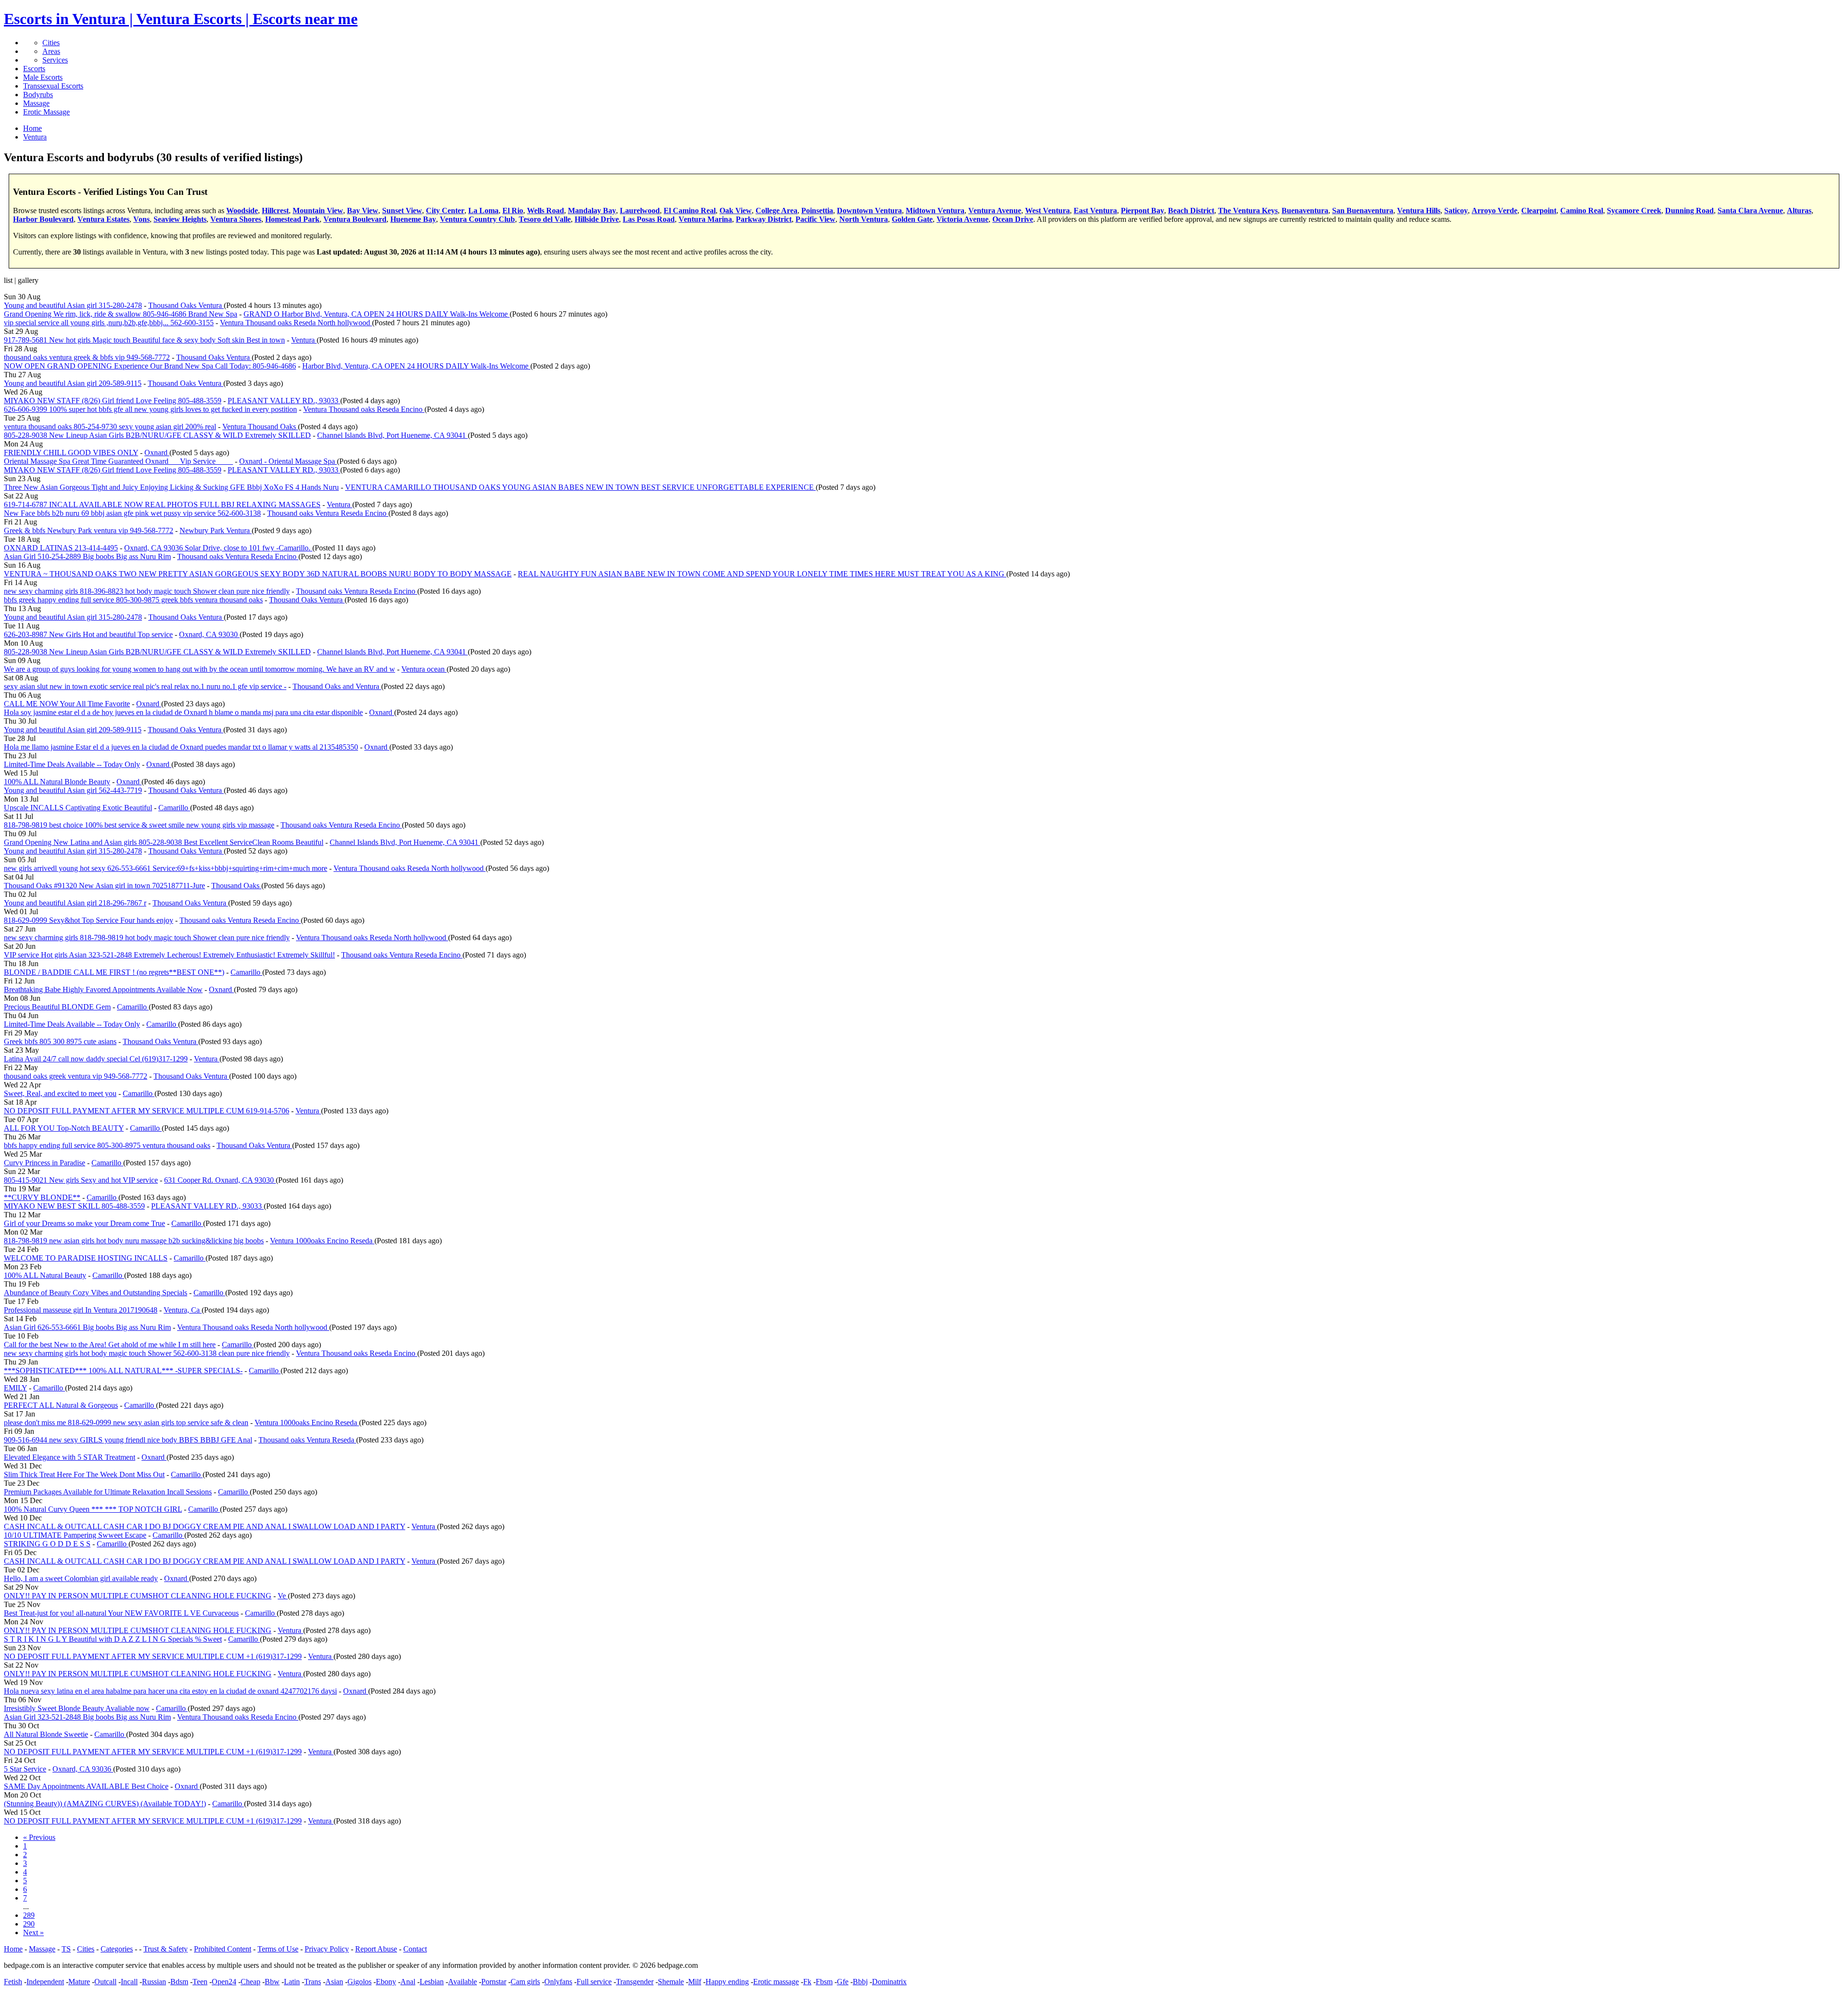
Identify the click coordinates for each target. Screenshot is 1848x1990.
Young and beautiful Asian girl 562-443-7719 (73, 790)
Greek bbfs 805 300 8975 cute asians (60, 1041)
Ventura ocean (424, 669)
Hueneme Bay (413, 219)
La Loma (483, 210)
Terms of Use (278, 1949)
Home (13, 1949)
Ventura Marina (705, 219)
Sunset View (402, 210)
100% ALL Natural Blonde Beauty (57, 782)
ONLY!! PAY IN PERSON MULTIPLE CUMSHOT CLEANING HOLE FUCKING (138, 1596)
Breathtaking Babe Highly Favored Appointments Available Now (103, 989)
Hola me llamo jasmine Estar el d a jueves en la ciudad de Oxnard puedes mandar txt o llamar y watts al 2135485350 (181, 747)
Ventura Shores (236, 219)
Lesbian (432, 1982)
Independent (45, 1982)
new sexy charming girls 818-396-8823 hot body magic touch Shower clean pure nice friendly (147, 591)
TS (66, 1949)
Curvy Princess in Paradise (45, 1163)
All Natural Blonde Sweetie (46, 1734)
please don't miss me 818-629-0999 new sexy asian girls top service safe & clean (126, 1422)
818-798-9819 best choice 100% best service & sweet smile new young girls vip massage (139, 825)
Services (55, 60)
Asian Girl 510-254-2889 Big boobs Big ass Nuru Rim (87, 556)
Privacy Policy (327, 1949)
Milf (695, 1982)
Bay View (363, 210)
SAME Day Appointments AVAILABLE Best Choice (86, 1786)
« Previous (39, 1837)
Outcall (105, 1982)
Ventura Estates (103, 219)
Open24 (224, 1982)
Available (462, 1982)
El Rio (513, 210)
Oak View (736, 210)
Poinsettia (817, 210)
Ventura (304, 340)
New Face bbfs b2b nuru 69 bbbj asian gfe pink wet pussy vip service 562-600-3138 (132, 513)
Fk (807, 1982)
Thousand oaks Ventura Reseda (307, 1440)
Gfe (843, 1982)
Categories (117, 1949)
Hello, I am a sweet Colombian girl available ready (81, 1578)
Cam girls (525, 1982)
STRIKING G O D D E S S (47, 1544)
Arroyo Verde (1495, 210)
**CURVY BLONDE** (42, 1197)
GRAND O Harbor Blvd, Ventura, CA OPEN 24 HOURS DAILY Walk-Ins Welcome (377, 314)
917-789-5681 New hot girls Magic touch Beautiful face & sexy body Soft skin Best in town (144, 340)
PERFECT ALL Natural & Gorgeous (61, 1405)
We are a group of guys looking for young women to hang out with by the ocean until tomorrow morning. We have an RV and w (199, 669)
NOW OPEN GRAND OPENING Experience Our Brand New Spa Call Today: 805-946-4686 (150, 366)
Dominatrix (889, 1982)
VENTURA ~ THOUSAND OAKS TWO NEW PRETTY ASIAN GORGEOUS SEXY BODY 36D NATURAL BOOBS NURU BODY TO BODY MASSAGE (258, 574)
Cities (51, 43)
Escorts (34, 69)
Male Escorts (43, 77)
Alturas (1799, 210)
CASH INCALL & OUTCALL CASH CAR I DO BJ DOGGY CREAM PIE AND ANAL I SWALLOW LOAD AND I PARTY (205, 1526)
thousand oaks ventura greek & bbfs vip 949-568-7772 (87, 357)
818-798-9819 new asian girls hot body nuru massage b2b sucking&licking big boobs (134, 1241)
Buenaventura (1305, 210)
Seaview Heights (180, 219)
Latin (292, 1982)
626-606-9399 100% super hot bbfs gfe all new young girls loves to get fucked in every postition (150, 409)
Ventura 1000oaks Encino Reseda (322, 1241)
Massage (36, 103)
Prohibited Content (223, 1949)
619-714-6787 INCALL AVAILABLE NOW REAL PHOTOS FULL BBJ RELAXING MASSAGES (162, 504)
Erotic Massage (46, 112)
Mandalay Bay (592, 210)
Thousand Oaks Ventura (186, 305)
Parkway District (764, 219)
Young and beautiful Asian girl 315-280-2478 (73, 305)
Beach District (1191, 210)
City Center (445, 210)
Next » (33, 1933)
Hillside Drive (597, 219)
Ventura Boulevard (355, 219)
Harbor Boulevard (43, 219)
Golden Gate (912, 219)
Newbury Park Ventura (216, 530)
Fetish (13, 1982)
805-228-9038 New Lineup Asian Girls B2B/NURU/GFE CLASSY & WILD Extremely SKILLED (157, 435)
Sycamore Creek (1634, 210)
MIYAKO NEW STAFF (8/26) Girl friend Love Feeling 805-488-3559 (113, 401)
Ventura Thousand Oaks (260, 427)
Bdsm (179, 1982)
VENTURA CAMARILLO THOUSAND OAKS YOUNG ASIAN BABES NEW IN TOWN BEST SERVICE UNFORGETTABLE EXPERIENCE (580, 487)
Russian (154, 1982)
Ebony (386, 1982)
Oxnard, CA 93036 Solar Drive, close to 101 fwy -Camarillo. (218, 548)
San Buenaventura (1363, 210)
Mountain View (318, 210)
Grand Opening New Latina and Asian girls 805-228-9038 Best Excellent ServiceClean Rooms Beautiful (164, 842)
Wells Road (545, 210)
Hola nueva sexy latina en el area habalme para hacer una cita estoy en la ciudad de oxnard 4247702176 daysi (170, 1691)
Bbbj (860, 1982)
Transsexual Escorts (53, 86)
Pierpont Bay (1142, 210)
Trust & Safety (166, 1949)
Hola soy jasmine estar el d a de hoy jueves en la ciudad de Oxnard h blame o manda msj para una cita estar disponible (183, 712)
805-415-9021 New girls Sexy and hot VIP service (81, 1180)
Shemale (671, 1982)
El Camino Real (690, 210)
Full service (594, 1982)
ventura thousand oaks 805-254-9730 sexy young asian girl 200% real (110, 427)
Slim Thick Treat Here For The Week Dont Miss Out (84, 1474)
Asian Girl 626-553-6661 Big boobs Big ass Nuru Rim (87, 1327)
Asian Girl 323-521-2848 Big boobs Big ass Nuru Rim (87, 1717)
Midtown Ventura (935, 210)
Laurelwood (640, 210)
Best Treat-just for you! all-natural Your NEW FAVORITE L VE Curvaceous (121, 1613)
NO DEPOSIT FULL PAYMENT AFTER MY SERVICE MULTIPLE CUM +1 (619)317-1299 (153, 1656)
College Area (776, 210)
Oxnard (157, 453)
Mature (79, 1982)
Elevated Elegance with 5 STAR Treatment (70, 1457)
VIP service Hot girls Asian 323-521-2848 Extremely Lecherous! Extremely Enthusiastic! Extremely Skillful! (169, 955)
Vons (141, 219)
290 (29, 1924)
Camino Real (1582, 210)
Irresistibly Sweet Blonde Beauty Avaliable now (77, 1708)
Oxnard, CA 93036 (83, 1769)
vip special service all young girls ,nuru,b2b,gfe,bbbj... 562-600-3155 (109, 323)
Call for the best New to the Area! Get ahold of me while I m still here (110, 1345)
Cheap (250, 1982)
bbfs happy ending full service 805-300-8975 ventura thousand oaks (107, 1145)
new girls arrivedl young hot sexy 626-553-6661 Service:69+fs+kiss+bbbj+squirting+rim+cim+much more (166, 868)
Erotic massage (776, 1982)
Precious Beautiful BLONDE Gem (57, 1007)
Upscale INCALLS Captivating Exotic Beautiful (78, 808)
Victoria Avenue (962, 219)
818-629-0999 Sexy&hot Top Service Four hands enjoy (89, 920)
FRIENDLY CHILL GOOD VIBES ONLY (71, 453)
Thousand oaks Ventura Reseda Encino (328, 513)
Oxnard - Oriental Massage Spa (288, 461)
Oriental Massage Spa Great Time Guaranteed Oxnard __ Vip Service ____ (118, 461)
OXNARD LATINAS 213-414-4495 (61, 548)
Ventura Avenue (995, 210)
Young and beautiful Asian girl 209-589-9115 (73, 383)
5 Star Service (25, 1769)
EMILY (15, 1388)
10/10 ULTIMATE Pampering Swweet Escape (75, 1535)
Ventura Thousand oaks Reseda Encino (364, 409)
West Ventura (1047, 210)
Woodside (242, 210)
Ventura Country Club (477, 219)
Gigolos (359, 1982)
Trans (313, 1982)
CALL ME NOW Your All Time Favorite (67, 704)
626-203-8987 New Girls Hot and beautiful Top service (88, 634)
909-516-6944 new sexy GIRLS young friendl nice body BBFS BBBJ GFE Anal (128, 1440)
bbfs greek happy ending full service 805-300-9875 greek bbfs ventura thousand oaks (133, 600)
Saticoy (1456, 210)
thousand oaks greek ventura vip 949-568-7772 (76, 1076)
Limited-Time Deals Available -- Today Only (72, 764)
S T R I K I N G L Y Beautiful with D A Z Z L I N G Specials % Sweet (113, 1639)
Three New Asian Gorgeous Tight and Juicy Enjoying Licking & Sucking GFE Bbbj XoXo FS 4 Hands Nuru (171, 487)
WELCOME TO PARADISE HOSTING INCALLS (86, 1258)
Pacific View (815, 219)
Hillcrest (275, 210)
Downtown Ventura (869, 210)
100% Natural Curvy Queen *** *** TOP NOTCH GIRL (93, 1509)
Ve (283, 1596)
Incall (129, 1982)
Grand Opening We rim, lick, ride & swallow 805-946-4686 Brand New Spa (121, 314)
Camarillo (174, 808)
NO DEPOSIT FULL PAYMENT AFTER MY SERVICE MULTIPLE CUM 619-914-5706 (147, 1111)
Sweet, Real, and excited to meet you (60, 1093)
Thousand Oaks (236, 886)
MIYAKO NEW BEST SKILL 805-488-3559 (74, 1206)
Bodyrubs (38, 95)
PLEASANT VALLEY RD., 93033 (284, 401)
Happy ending (727, 1982)
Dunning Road (1689, 210)
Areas (51, 51)
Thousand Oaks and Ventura (337, 686)
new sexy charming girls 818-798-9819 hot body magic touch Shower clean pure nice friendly (147, 938)
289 (29, 1915)
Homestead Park (292, 219)
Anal (408, 1982)
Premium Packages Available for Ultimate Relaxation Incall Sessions (108, 1492)
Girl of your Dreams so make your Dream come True (84, 1223)
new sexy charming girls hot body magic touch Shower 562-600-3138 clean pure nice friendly (147, 1353)
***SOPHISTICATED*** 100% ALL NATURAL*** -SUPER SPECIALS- (123, 1371)
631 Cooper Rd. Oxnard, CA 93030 (220, 1180)
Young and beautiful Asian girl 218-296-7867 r (75, 903)
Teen (200, 1982)
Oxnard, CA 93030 (209, 634)
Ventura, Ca (183, 1310)
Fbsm (824, 1982)
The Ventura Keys (1248, 210)
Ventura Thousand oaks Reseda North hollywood (296, 323)
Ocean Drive (1013, 219)
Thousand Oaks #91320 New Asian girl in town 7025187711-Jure (104, 886)
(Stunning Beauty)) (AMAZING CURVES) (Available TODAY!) (105, 1804)
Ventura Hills (1419, 210)
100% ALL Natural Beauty (45, 1275)
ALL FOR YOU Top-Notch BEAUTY (64, 1128)
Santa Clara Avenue (1750, 210)
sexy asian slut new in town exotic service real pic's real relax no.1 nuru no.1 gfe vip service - (145, 686)
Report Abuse (376, 1949)
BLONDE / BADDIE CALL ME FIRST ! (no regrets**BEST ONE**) (114, 972)
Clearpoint (1539, 210)
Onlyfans (558, 1982)
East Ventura (1095, 210)
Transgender (635, 1982)
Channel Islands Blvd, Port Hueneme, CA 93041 (392, 435)
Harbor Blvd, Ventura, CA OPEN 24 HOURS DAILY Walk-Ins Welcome (416, 366)
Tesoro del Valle (545, 219)
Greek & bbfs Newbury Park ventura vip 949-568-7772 (89, 530)
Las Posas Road (649, 219)
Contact (415, 1949)
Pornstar (494, 1982)
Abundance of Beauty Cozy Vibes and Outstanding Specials (96, 1293)
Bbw (272, 1982)
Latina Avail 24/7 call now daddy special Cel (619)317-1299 (96, 1059)
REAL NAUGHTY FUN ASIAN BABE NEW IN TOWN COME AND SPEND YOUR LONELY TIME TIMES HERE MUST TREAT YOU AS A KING (762, 574)
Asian (334, 1982)
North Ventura (864, 219)
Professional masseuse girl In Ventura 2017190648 (81, 1310)
